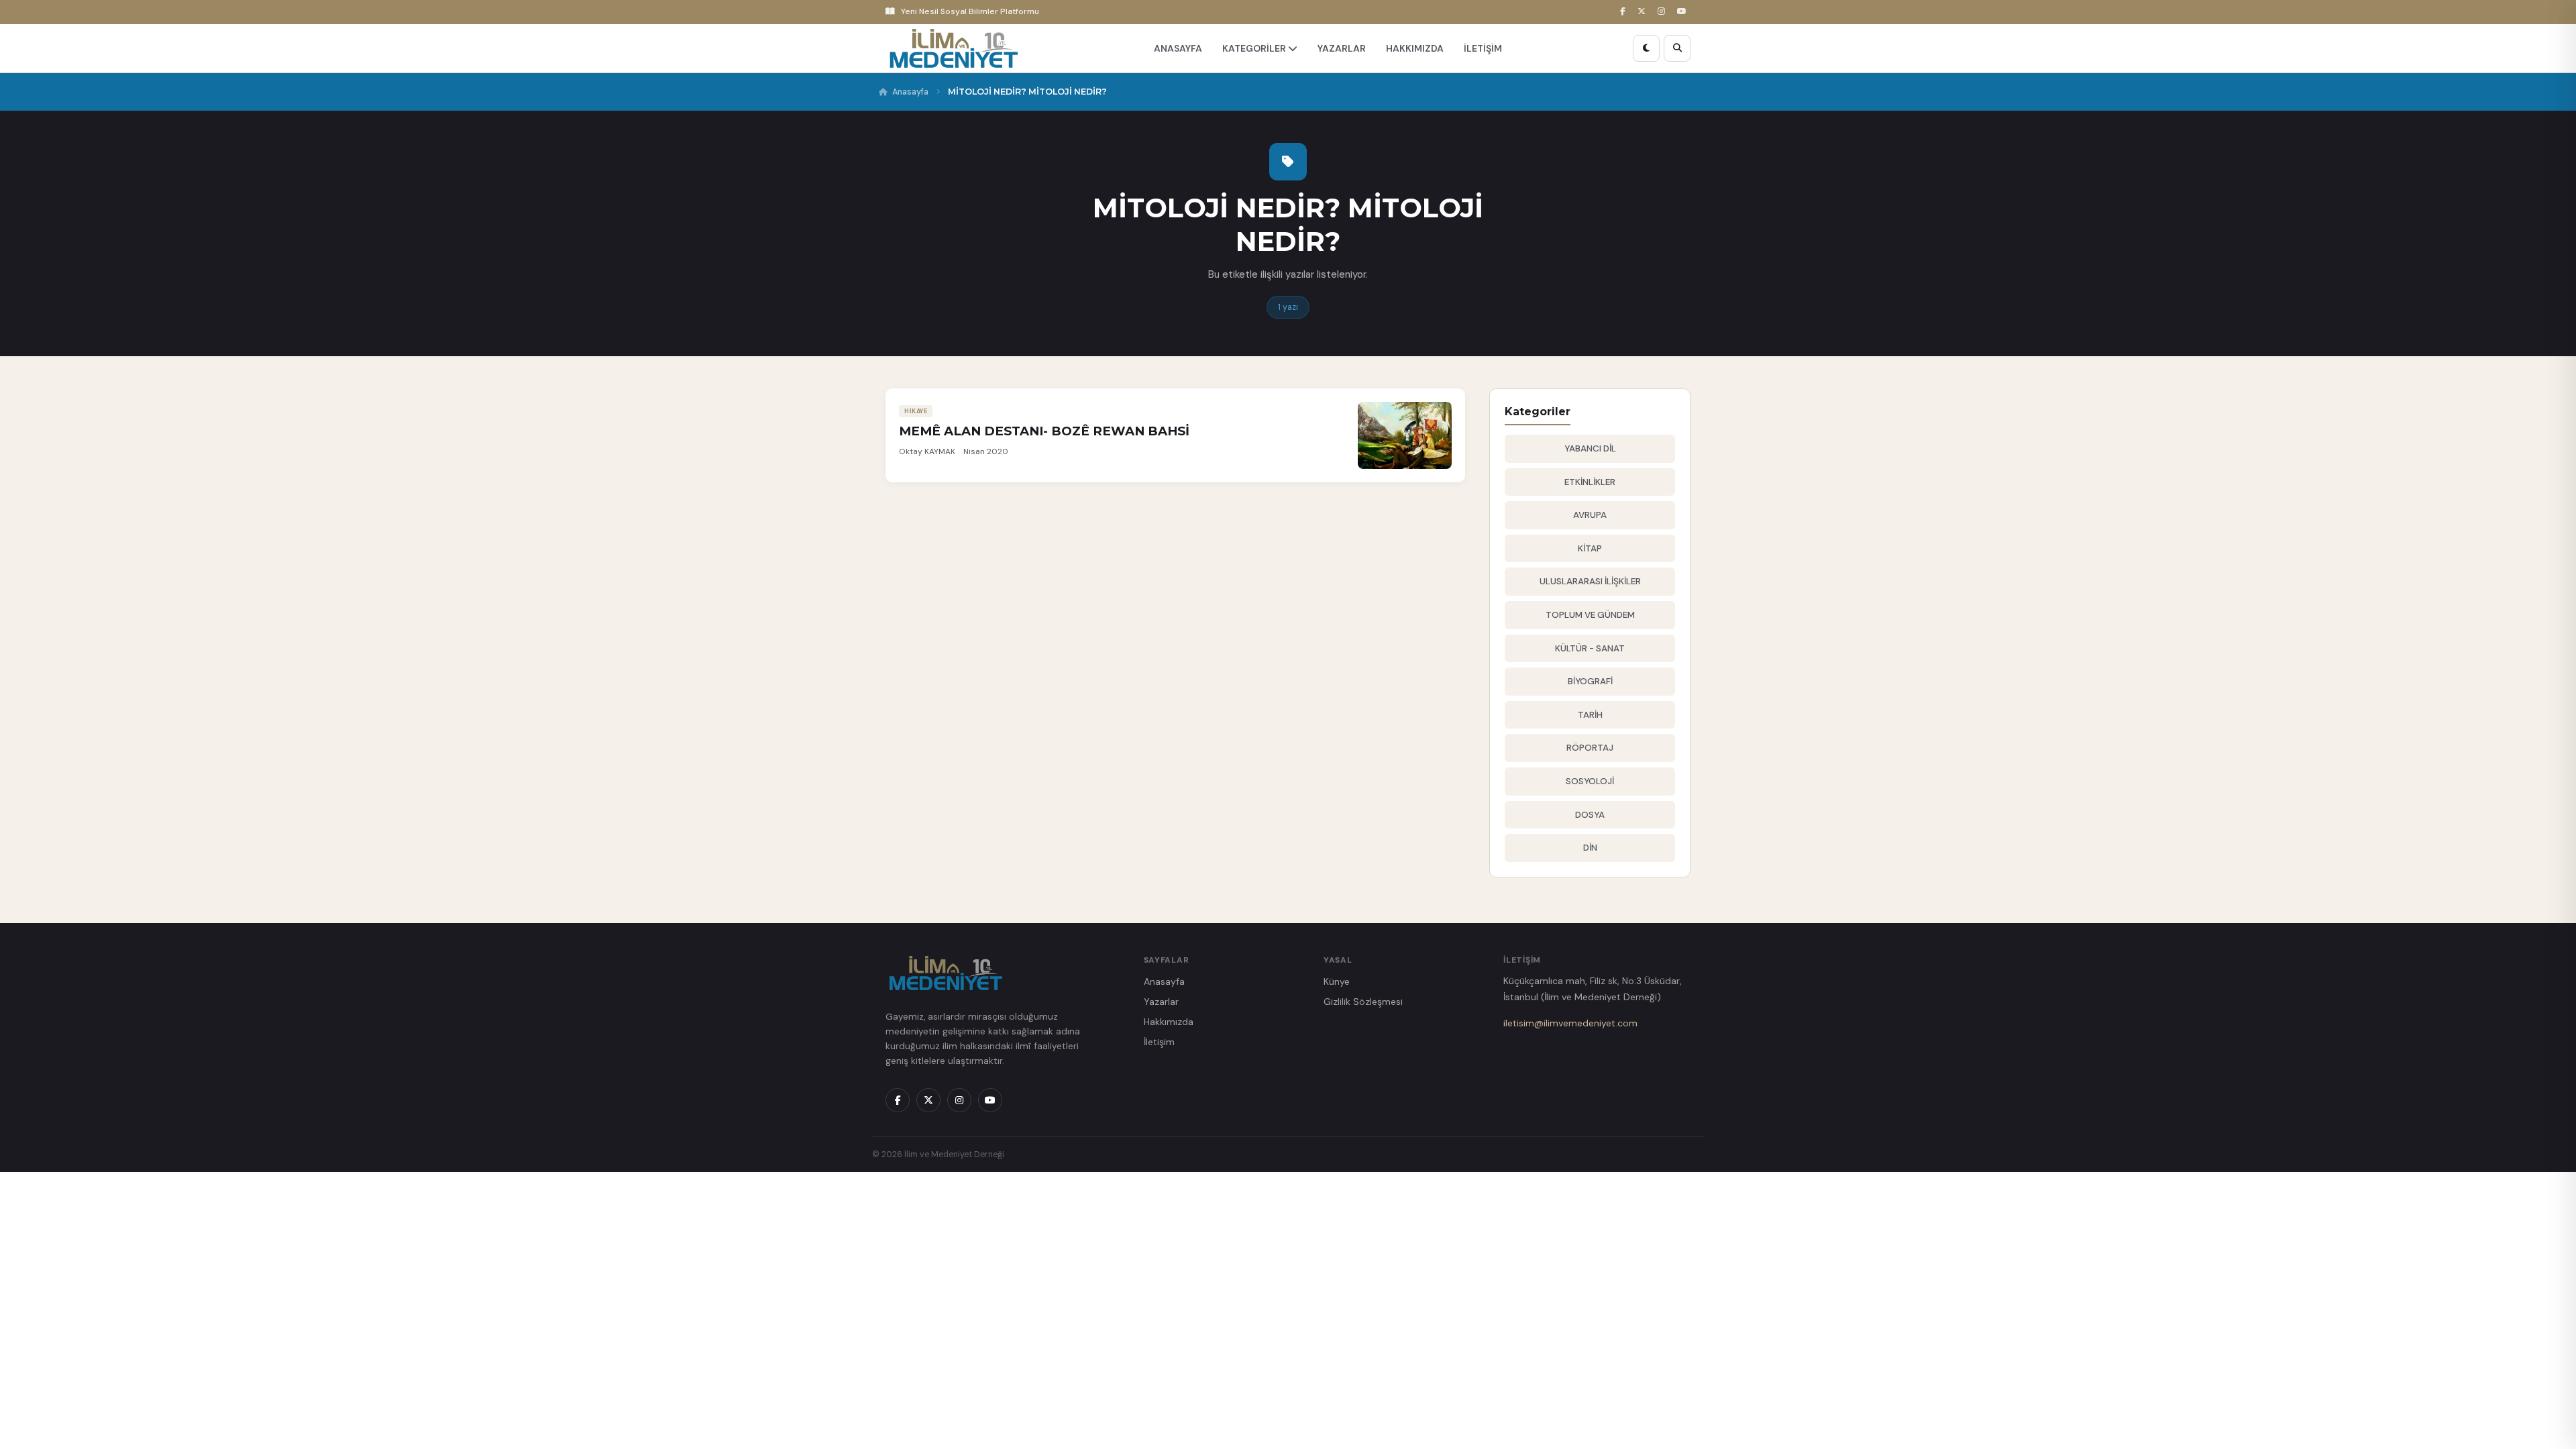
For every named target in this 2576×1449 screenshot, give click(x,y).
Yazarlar (1161, 1002)
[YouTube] (1684, 12)
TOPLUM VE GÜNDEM (1590, 615)
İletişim (1159, 1042)
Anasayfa (910, 92)
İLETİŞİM (1483, 48)
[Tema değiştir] (1646, 48)
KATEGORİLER (1255, 48)
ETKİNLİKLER (1590, 482)
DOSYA (1590, 815)
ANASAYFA (1178, 48)
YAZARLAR (1342, 48)
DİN (1590, 848)
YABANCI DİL (1590, 448)
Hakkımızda (1169, 1022)
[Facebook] (1625, 12)
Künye (1337, 981)
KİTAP (1590, 548)
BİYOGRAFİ (1590, 681)
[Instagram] (1663, 12)
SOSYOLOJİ (1590, 781)
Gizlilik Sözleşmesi (1363, 1002)
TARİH (1590, 715)
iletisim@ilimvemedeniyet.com (1570, 1023)
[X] (1644, 12)
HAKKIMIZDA (1415, 48)
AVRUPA (1590, 515)
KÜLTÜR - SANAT (1590, 648)
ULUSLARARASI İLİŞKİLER (1590, 581)
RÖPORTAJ (1590, 748)
